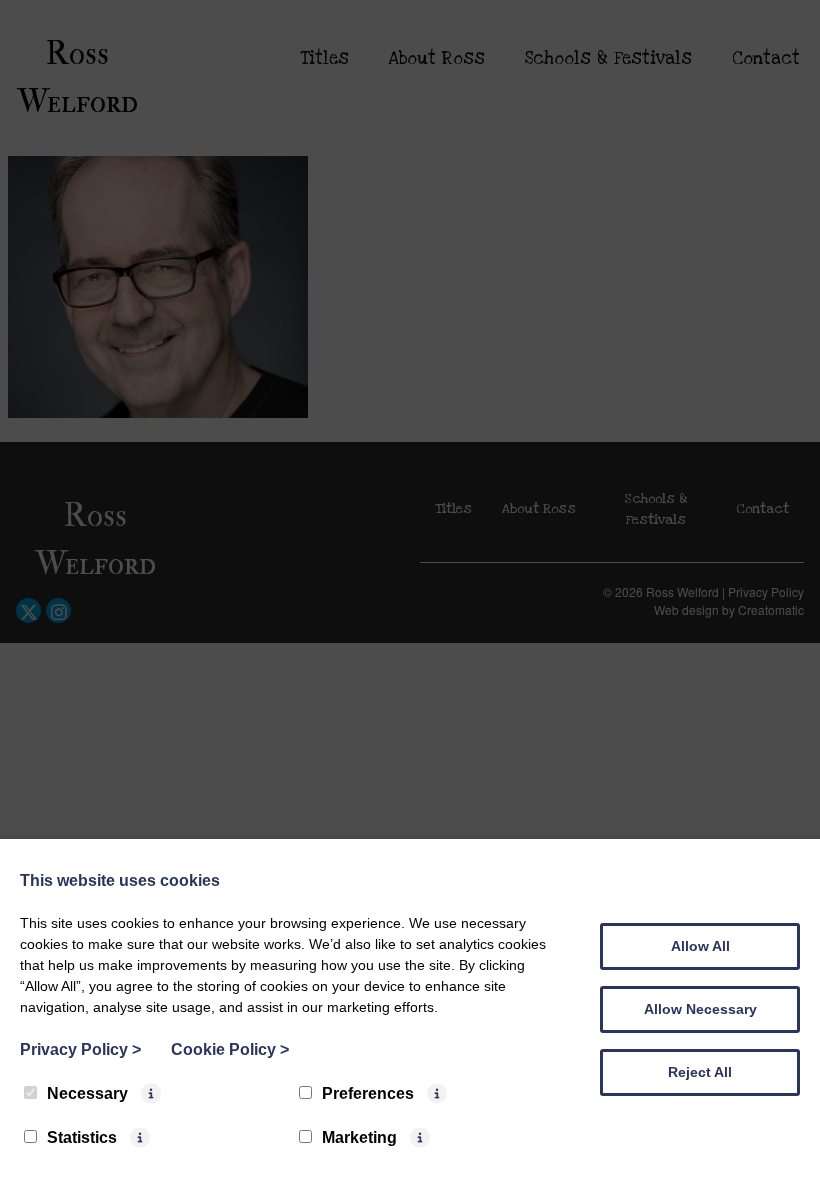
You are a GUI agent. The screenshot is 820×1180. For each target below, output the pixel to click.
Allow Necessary (700, 1009)
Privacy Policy (80, 1049)
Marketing (359, 1137)
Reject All (700, 1072)
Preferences (368, 1093)
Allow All (700, 946)
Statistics (82, 1137)
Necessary (87, 1093)
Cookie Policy (230, 1049)
